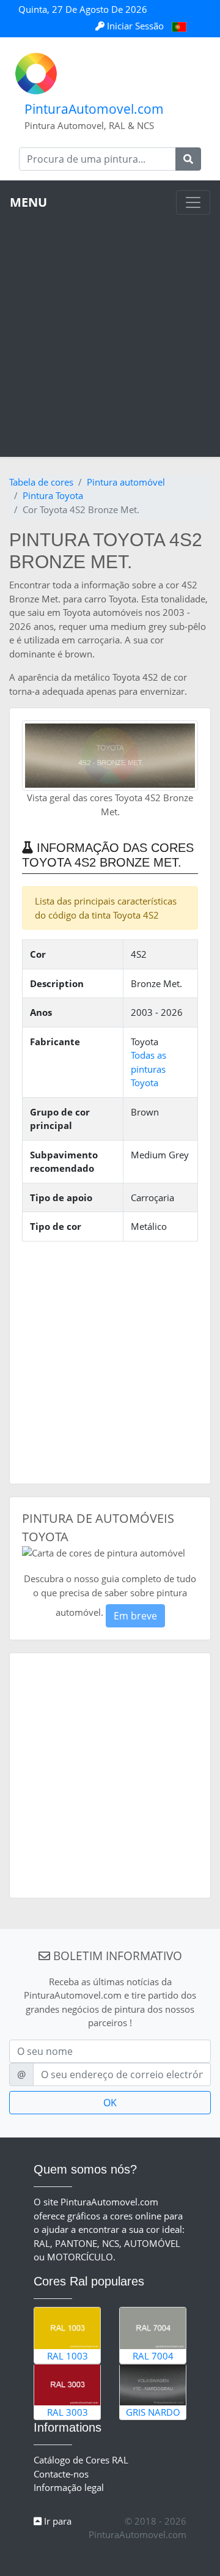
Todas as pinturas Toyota (148, 1069)
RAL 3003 (68, 2412)
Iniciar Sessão (135, 26)
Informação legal (69, 2487)
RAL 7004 (153, 2356)
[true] (188, 159)
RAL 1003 (68, 2356)
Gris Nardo (153, 2412)
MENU (28, 202)
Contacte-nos (61, 2474)
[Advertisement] (110, 331)
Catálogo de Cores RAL (81, 2460)
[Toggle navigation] (193, 202)
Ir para (57, 2521)
